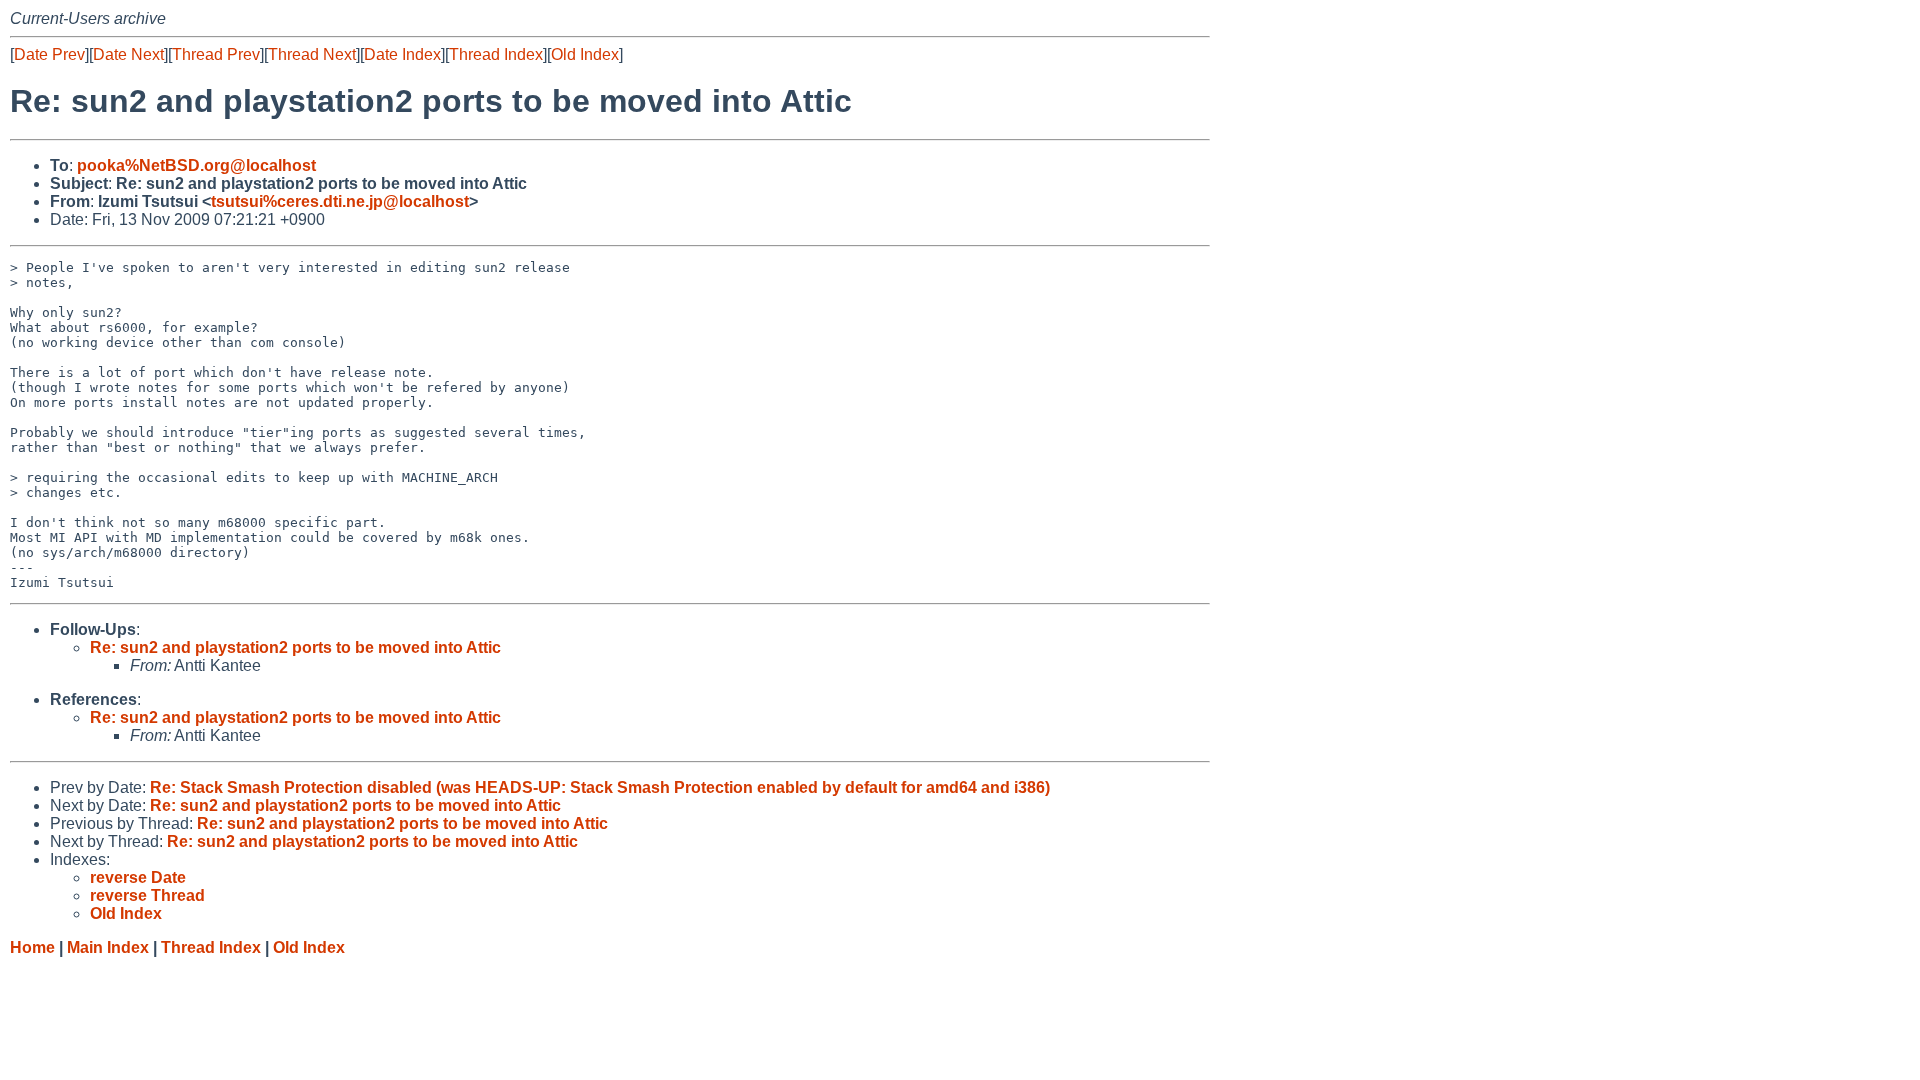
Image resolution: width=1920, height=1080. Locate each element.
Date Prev (49, 54)
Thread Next (312, 54)
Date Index (402, 54)
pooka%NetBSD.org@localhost (196, 165)
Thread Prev (216, 54)
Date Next (128, 54)
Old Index (585, 54)
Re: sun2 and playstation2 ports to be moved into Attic (295, 647)
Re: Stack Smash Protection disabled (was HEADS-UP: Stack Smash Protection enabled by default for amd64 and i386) (600, 787)
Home (32, 947)
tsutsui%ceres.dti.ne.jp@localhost (340, 201)
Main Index (108, 947)
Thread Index (496, 54)
